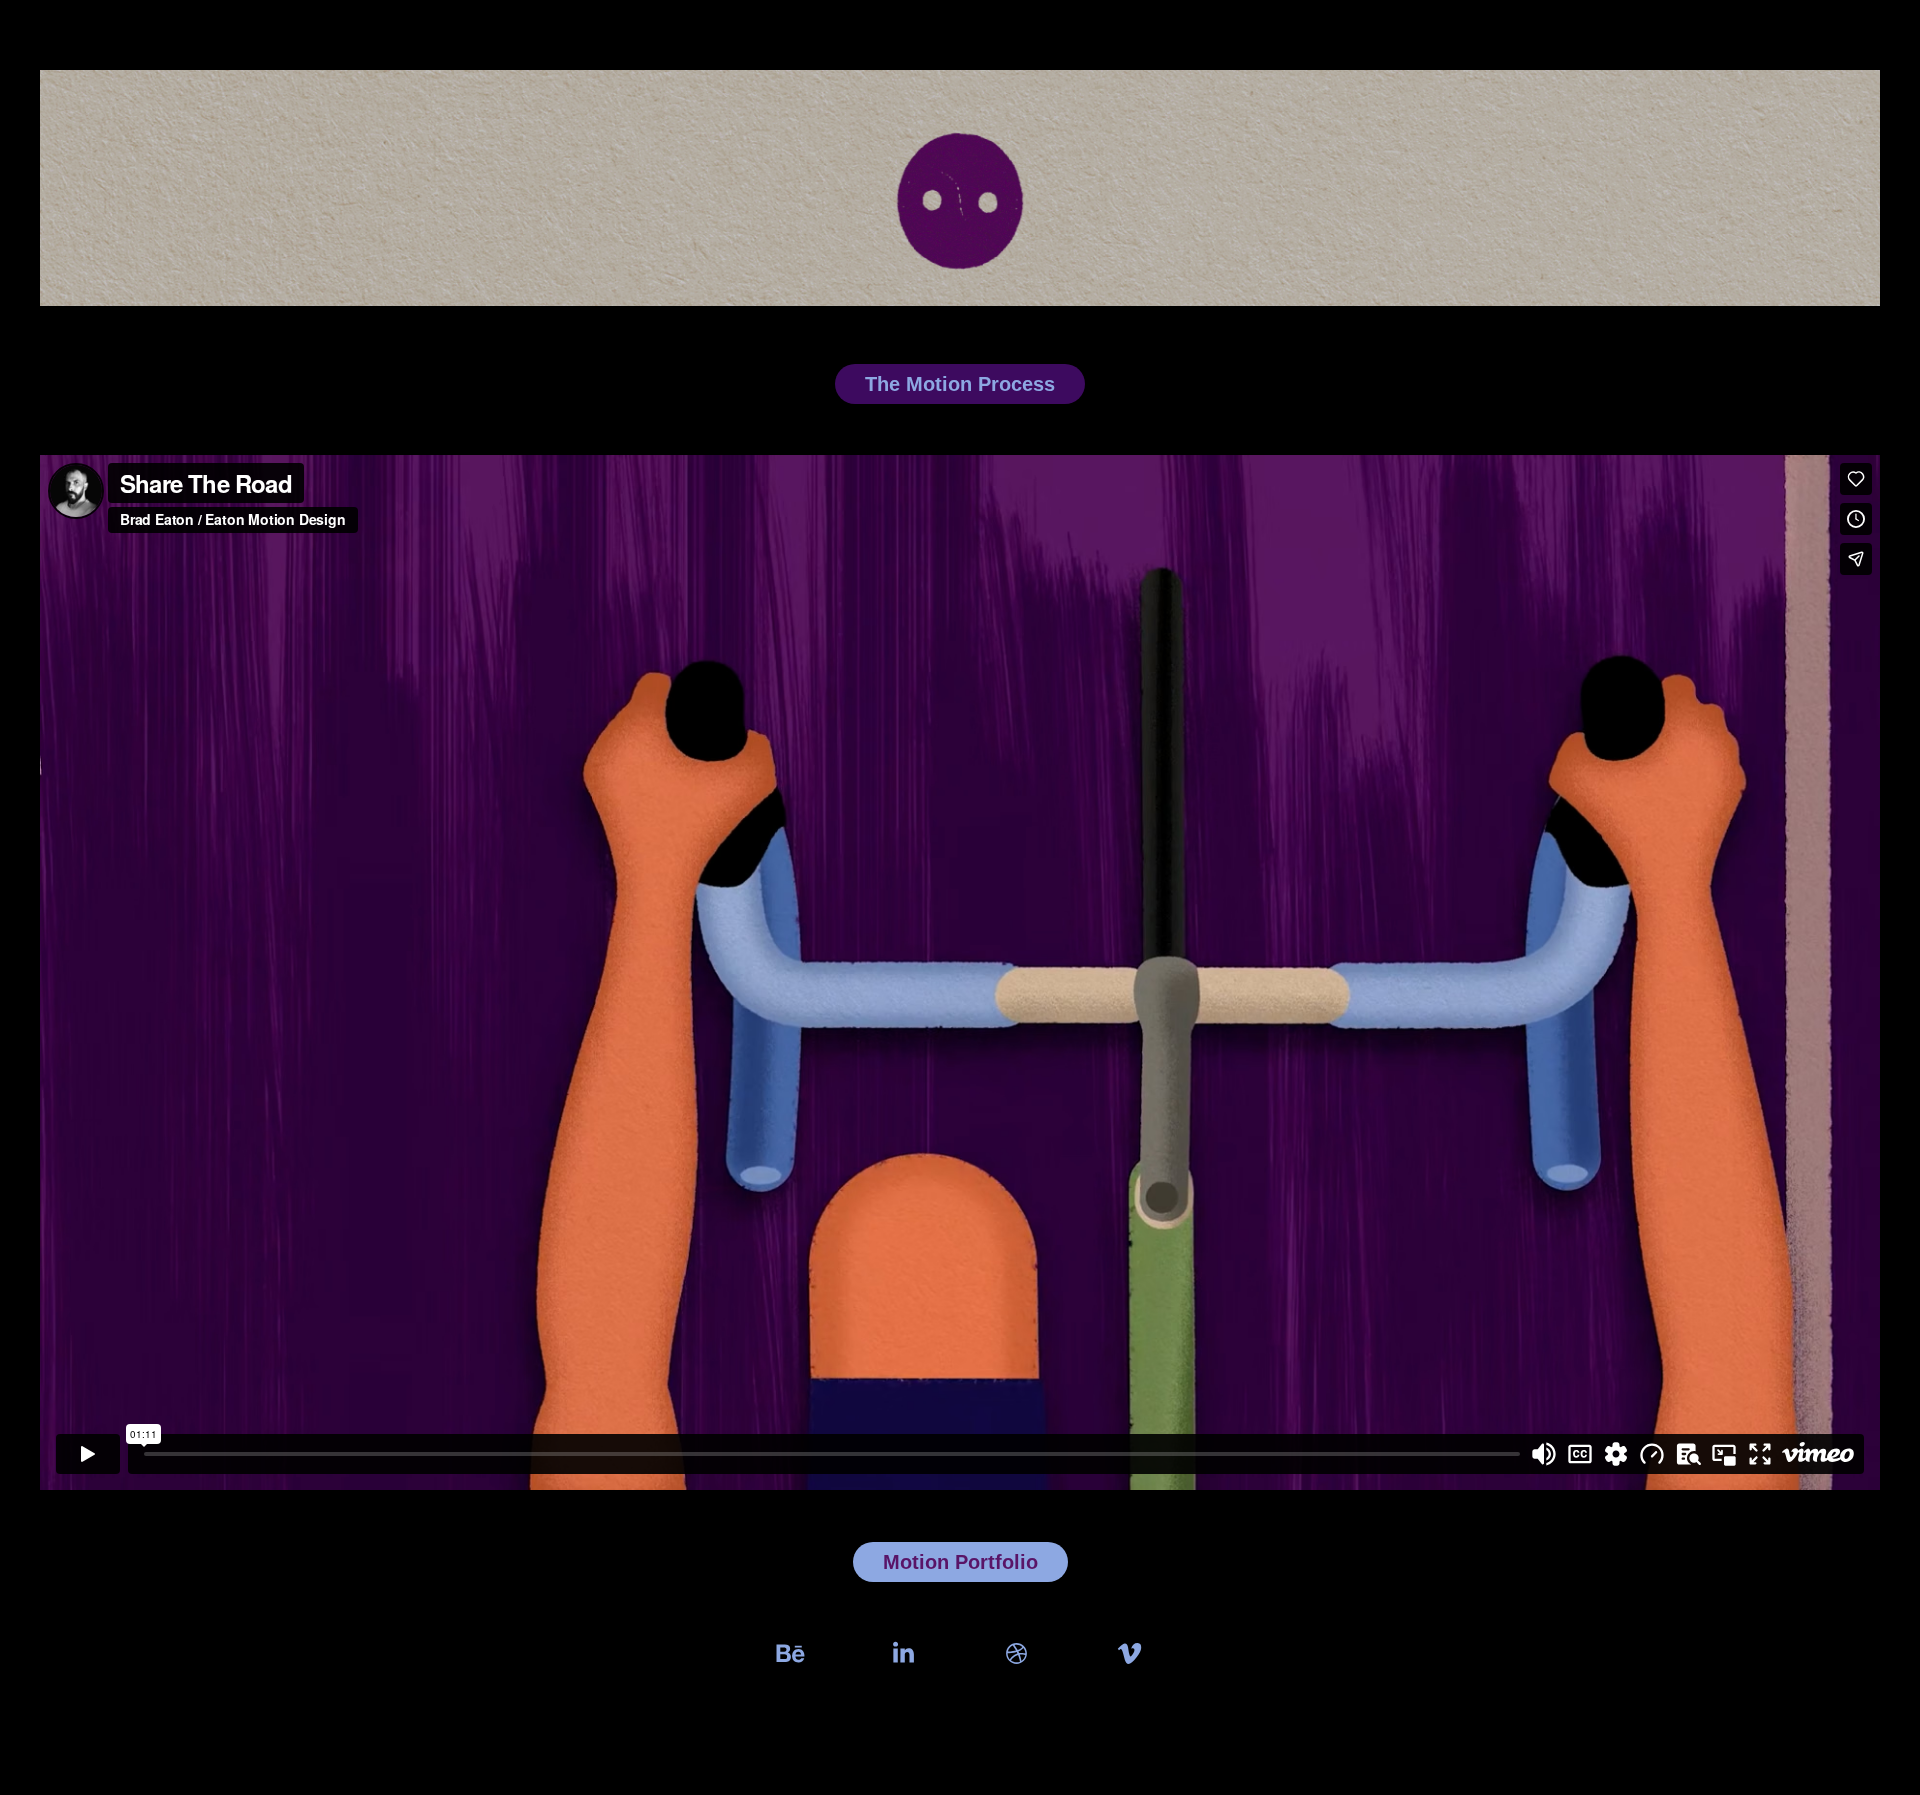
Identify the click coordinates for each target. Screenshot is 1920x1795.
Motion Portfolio (960, 1562)
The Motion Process (960, 384)
